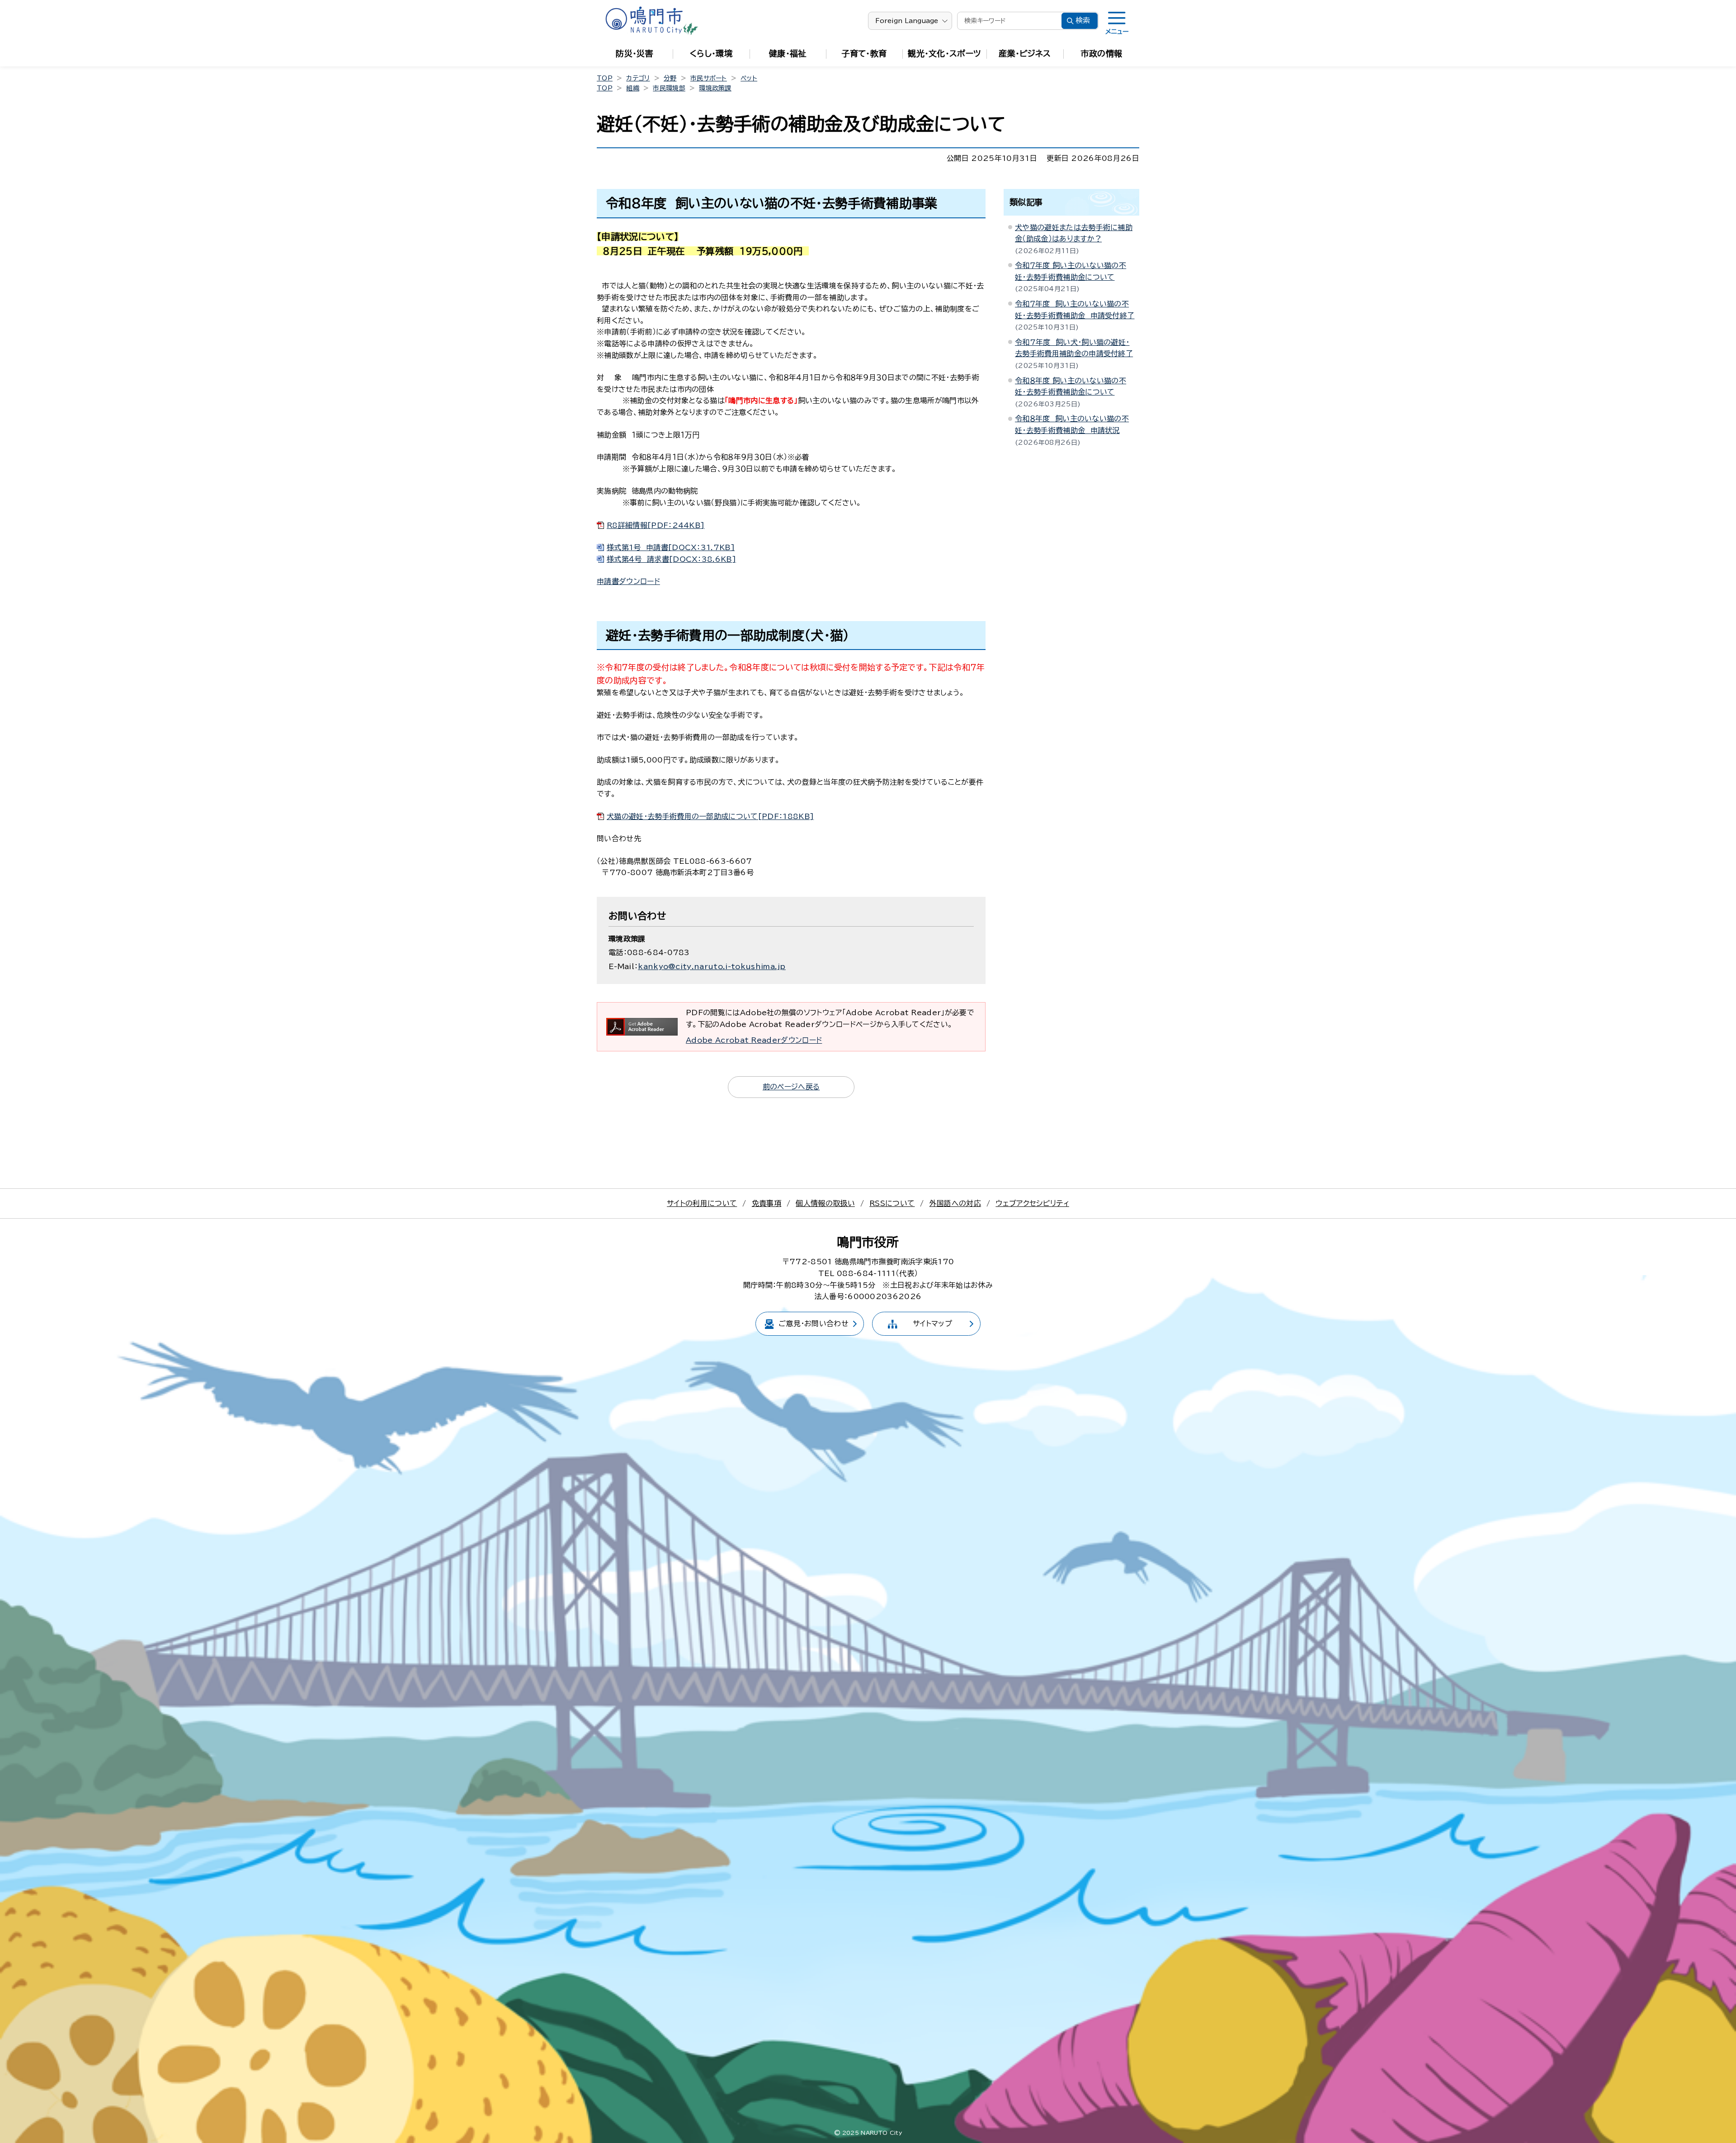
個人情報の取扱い (825, 1203)
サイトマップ (932, 1323)
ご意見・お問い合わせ (814, 1323)
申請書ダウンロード (628, 581)
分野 (670, 78)
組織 (633, 88)
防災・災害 (634, 53)
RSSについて (892, 1203)
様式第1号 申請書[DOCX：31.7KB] (671, 547)
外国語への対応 (955, 1203)
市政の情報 (1102, 53)
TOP (605, 78)
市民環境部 (669, 88)
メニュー (1117, 32)
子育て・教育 (864, 53)
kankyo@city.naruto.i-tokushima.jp (712, 966)
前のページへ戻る (791, 1087)
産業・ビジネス (1025, 53)
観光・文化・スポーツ (944, 53)
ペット (749, 78)
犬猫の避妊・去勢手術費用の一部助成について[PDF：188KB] (710, 816)
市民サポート (709, 78)
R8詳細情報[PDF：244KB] (656, 525)
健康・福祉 (788, 53)
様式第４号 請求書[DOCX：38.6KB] (671, 559)
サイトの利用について (702, 1203)
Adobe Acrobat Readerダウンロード (754, 1040)
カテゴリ (638, 78)
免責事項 (767, 1203)
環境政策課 (715, 88)
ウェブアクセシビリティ (1032, 1203)
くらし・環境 (711, 53)
